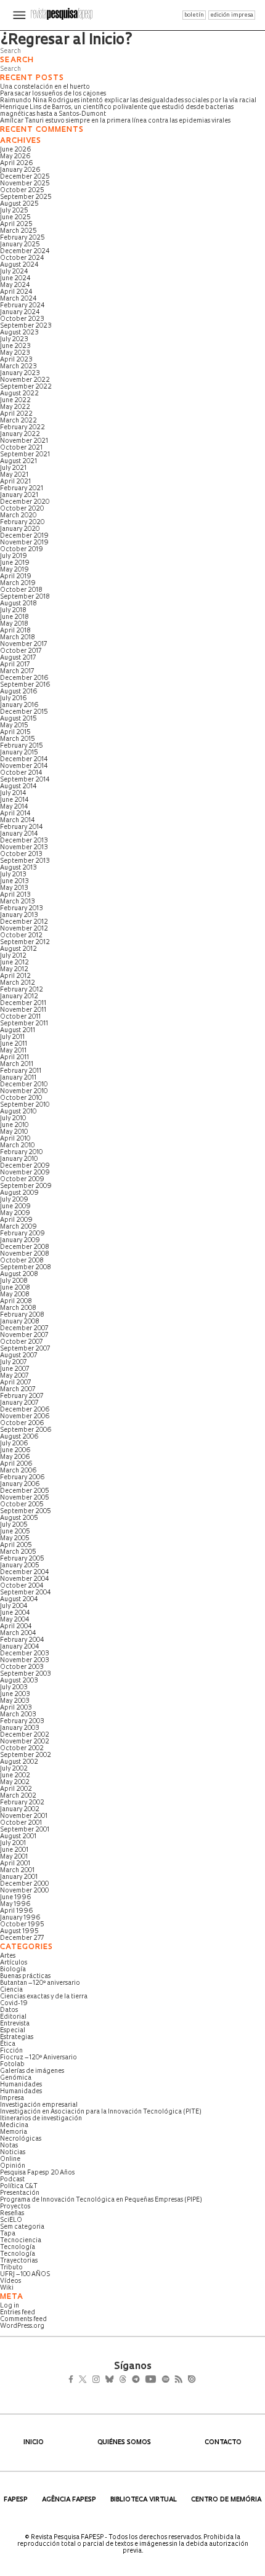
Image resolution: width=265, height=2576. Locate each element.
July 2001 (13, 1843)
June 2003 (15, 1694)
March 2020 (18, 516)
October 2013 (21, 854)
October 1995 (22, 1925)
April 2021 (15, 482)
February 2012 (22, 990)
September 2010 (25, 1105)
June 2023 (15, 346)
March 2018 (18, 638)
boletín (194, 15)
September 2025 (26, 197)
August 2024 (19, 265)
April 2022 (16, 414)
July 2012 (13, 956)
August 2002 (19, 1762)
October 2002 (22, 1749)
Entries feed (18, 2313)
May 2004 (15, 1620)
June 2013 (14, 882)
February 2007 (22, 1396)
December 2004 (25, 1573)
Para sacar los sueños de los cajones (53, 94)
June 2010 (14, 1125)
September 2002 (26, 1755)
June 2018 (14, 617)
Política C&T (19, 2186)
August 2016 (19, 692)
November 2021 (24, 441)
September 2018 (25, 597)
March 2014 (18, 821)
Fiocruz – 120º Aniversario (39, 2058)
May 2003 (15, 1701)
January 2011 (18, 1078)
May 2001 (14, 1857)
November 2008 (25, 1254)
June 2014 (14, 800)
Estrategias (17, 2037)
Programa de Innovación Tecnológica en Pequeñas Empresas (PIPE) (101, 2200)
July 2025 (14, 211)
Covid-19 (14, 2004)
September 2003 (26, 1674)
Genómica (16, 2078)
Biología (13, 1970)
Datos (9, 2010)
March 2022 (18, 421)
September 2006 (26, 1430)
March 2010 (17, 1146)
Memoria (14, 2132)
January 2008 (20, 1322)
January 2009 (20, 1241)
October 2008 (22, 1261)
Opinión (13, 2166)
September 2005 (26, 1512)
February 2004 (22, 1640)
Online (10, 2159)
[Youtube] (177, 2381)
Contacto (223, 2443)
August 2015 (18, 719)
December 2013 (24, 841)
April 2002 (16, 1789)
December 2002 (25, 1735)
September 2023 (26, 326)
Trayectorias (19, 2261)
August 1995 (19, 1932)
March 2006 (18, 1471)
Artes (8, 1956)
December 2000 (24, 1884)
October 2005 (22, 1505)
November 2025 (25, 184)
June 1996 (16, 1898)
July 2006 (14, 1444)
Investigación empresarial (39, 2105)
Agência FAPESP (69, 2500)
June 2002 (15, 1776)
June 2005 (15, 1532)
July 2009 (14, 1200)
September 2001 (25, 1830)
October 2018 (21, 590)
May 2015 (14, 726)
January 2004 (20, 1647)
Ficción (11, 2051)
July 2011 (12, 1037)
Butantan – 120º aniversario (40, 1983)
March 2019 (18, 583)
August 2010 (18, 1112)
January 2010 (19, 1159)
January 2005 (20, 1566)
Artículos (14, 1963)
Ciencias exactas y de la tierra (44, 1997)
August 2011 (18, 1031)
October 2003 (22, 1667)
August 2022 (19, 394)
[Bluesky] (122, 2381)
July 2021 (13, 468)
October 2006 (22, 1423)
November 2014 (24, 766)
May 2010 (14, 1132)
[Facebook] (74, 2381)
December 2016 (24, 678)
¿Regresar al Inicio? (67, 41)
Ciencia (11, 1990)
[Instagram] (104, 2381)
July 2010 (13, 1119)
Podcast (12, 2180)
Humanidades (21, 2085)
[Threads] (141, 2381)
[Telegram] (158, 2381)
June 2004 (15, 1613)
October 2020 (22, 509)
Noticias (13, 2153)
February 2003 (22, 1722)
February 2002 (22, 1803)
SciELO (11, 2220)
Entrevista (15, 2024)
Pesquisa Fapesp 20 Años (37, 2173)
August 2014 (18, 787)
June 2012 (14, 963)
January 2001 (19, 1877)
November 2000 (24, 1891)
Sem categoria (22, 2227)
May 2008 (15, 1295)
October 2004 (22, 1586)
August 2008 (19, 1274)
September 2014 (25, 780)
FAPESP (16, 2500)
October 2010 (21, 1098)
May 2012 (14, 970)
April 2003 (16, 1708)
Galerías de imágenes (32, 2071)
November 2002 (25, 1742)
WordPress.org (22, 2326)
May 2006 (15, 1457)
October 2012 (21, 936)
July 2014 (13, 793)
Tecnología (18, 2247)
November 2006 (25, 1417)
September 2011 (24, 1024)
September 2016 (25, 685)
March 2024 (18, 299)
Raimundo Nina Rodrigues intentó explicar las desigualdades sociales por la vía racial (128, 101)
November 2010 (24, 1092)
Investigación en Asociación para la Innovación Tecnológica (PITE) (101, 2112)
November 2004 (25, 1579)
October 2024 (22, 258)
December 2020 (25, 502)
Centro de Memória (226, 2500)
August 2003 (19, 1681)
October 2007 (21, 1342)
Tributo (11, 2268)
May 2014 (14, 807)
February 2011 (21, 1071)
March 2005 (18, 1552)
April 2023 (16, 360)
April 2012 (15, 976)
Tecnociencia (21, 2241)
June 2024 (15, 279)
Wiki (7, 2288)
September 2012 (25, 943)
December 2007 (24, 1329)
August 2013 (18, 868)
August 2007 (18, 1356)
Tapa (8, 2234)
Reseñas (12, 2214)
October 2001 (21, 1823)
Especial (13, 2031)
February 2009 (22, 1234)
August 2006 (19, 1437)
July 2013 (13, 875)
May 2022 (15, 407)
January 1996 (20, 1918)
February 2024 (22, 306)
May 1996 (15, 1904)
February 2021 (22, 489)
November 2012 (24, 929)
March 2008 (18, 1308)
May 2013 (14, 888)
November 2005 (25, 1498)
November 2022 (25, 380)
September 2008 (26, 1268)
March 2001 (17, 1871)
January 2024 (20, 313)
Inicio (34, 2443)
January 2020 (20, 529)
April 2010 (15, 1139)
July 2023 (14, 340)
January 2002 (20, 1810)
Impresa (12, 2098)
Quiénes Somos (124, 2443)
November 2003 (25, 1661)
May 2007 (14, 1376)
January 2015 (19, 753)
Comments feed (23, 2320)
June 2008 (15, 1288)
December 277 (22, 1938)
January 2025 (20, 245)
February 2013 (22, 909)
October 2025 (22, 191)
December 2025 (25, 177)
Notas (9, 2146)
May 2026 (15, 157)
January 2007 (19, 1403)
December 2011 (23, 1003)
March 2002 (18, 1796)
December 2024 (25, 252)
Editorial (13, 2017)
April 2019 (16, 577)
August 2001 (18, 1837)
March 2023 (18, 367)
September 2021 (25, 455)
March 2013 (18, 902)
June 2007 (14, 1369)
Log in (10, 2306)
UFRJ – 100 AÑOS (25, 2275)
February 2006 (22, 1478)
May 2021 (14, 475)
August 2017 (18, 658)
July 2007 (13, 1363)
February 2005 (22, 1559)
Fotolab (12, 2065)
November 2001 (24, 1816)
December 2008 (25, 1247)
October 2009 (22, 1180)
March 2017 (17, 672)
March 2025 (18, 231)
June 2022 (15, 401)
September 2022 (26, 387)
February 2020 (22, 523)
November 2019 (24, 543)
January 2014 (19, 834)
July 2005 (14, 1525)
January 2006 (20, 1484)
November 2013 (24, 848)
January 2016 (19, 705)
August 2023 (19, 333)
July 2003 (14, 1688)
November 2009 (25, 1173)
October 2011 (20, 1017)
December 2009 (25, 1166)
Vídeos (10, 2281)
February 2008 (22, 1315)
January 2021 (19, 495)
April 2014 (15, 814)
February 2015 (22, 746)
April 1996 (17, 1911)
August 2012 (18, 949)
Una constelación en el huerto (45, 87)
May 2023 (15, 353)
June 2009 (15, 1207)
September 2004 (26, 1593)
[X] (88, 2381)
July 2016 (14, 699)
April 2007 (15, 1383)
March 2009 (18, 1227)
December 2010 (24, 1085)
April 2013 (15, 895)
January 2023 (20, 373)
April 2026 (17, 164)
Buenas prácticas (25, 1976)
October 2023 (22, 319)
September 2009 (26, 1186)
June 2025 (15, 218)
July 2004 (14, 1606)
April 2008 (16, 1302)
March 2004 (18, 1633)
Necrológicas (21, 2139)
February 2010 (21, 1153)
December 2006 (25, 1410)
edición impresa (232, 15)
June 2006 (15, 1451)
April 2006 (16, 1464)
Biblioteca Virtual (144, 2500)
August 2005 (19, 1518)
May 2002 (15, 1783)
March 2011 (17, 1064)
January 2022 (20, 434)
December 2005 (25, 1491)
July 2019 (14, 556)
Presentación (20, 2193)
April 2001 (15, 1864)
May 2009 (15, 1213)
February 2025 (22, 238)
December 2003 (25, 1654)
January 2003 (20, 1728)
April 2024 (16, 292)
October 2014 (21, 773)
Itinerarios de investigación (41, 2119)
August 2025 (19, 204)
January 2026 (20, 170)
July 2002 (14, 1769)
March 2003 (18, 1715)
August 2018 (18, 604)
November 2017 (23, 644)
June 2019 (15, 563)
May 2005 (15, 1539)
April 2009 (16, 1220)
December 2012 (24, 922)
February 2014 (22, 827)
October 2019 (22, 550)
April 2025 (16, 224)
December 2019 (24, 536)
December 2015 (24, 712)
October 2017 (21, 651)
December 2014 (24, 760)
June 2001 (14, 1850)
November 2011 (23, 1010)
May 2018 (14, 624)
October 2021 (21, 448)
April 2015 (15, 733)
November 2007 (24, 1335)
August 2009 (19, 1193)
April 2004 (16, 1627)
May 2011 (13, 1051)
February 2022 (22, 428)
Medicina (14, 2126)
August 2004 (19, 1600)
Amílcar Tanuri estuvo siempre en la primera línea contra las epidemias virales (115, 121)
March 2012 (18, 983)
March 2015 (18, 739)
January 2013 (19, 915)
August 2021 (18, 462)
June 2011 (14, 1044)
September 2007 (25, 1349)
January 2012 (19, 997)
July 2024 (14, 272)
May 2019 (14, 570)
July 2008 (14, 1281)
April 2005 (16, 1545)
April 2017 (15, 665)
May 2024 (15, 285)
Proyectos (15, 2207)
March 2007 (18, 1390)
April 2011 (14, 1058)
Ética (8, 2044)
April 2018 (15, 631)
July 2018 (13, 611)
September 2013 (25, 861)
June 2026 (16, 150)
